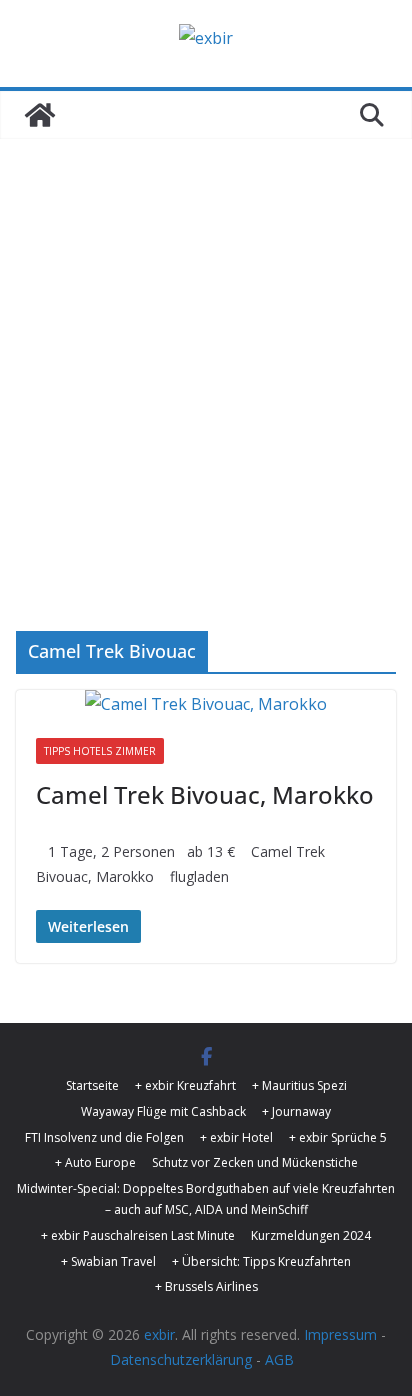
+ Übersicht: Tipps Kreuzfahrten (261, 1261)
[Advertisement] (206, 355)
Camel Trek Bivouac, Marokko (205, 794)
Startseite (92, 1085)
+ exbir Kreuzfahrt (185, 1085)
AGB (279, 1359)
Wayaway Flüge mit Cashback (163, 1111)
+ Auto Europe (95, 1162)
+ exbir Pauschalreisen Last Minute (138, 1235)
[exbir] (40, 115)
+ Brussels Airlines (206, 1286)
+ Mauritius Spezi (299, 1085)
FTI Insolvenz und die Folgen (104, 1137)
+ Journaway (296, 1111)
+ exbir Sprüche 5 (338, 1137)
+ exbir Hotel (236, 1137)
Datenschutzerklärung (181, 1359)
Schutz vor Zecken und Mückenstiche (255, 1162)
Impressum (340, 1334)
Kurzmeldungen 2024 (311, 1235)
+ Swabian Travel (108, 1261)
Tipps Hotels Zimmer (100, 751)
